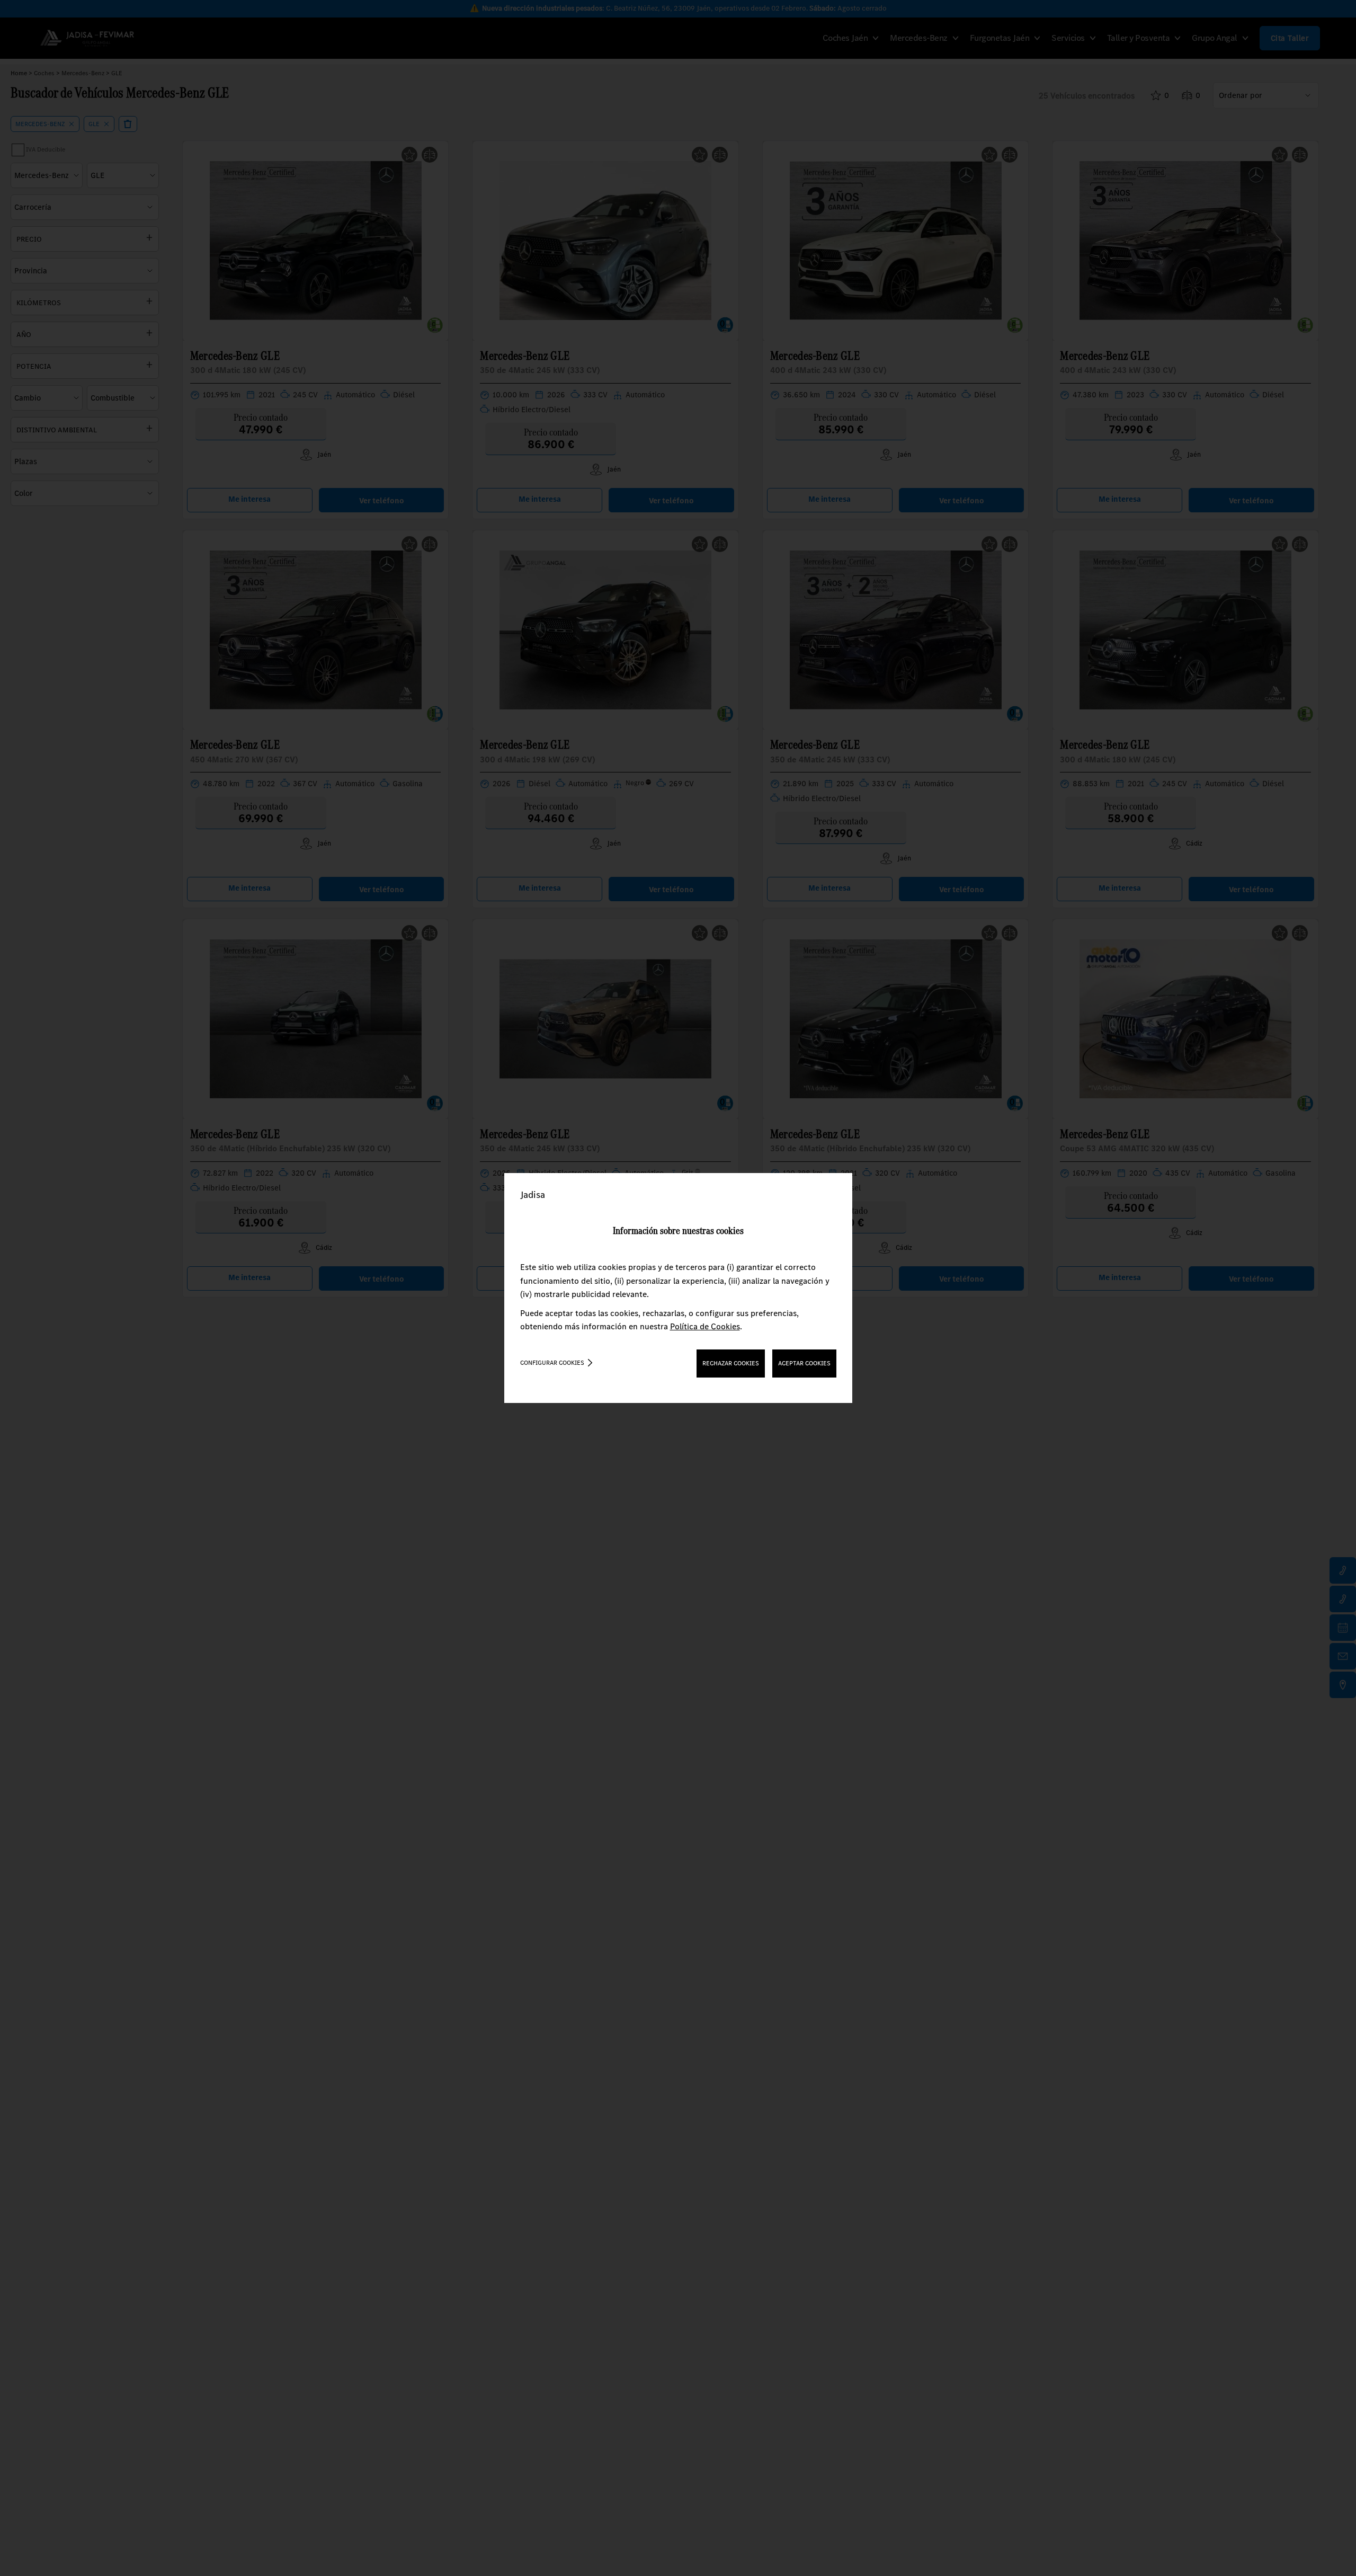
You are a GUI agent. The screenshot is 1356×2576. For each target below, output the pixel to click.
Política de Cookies (705, 1326)
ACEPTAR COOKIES (804, 1363)
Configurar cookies (552, 1363)
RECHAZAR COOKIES (731, 1363)
